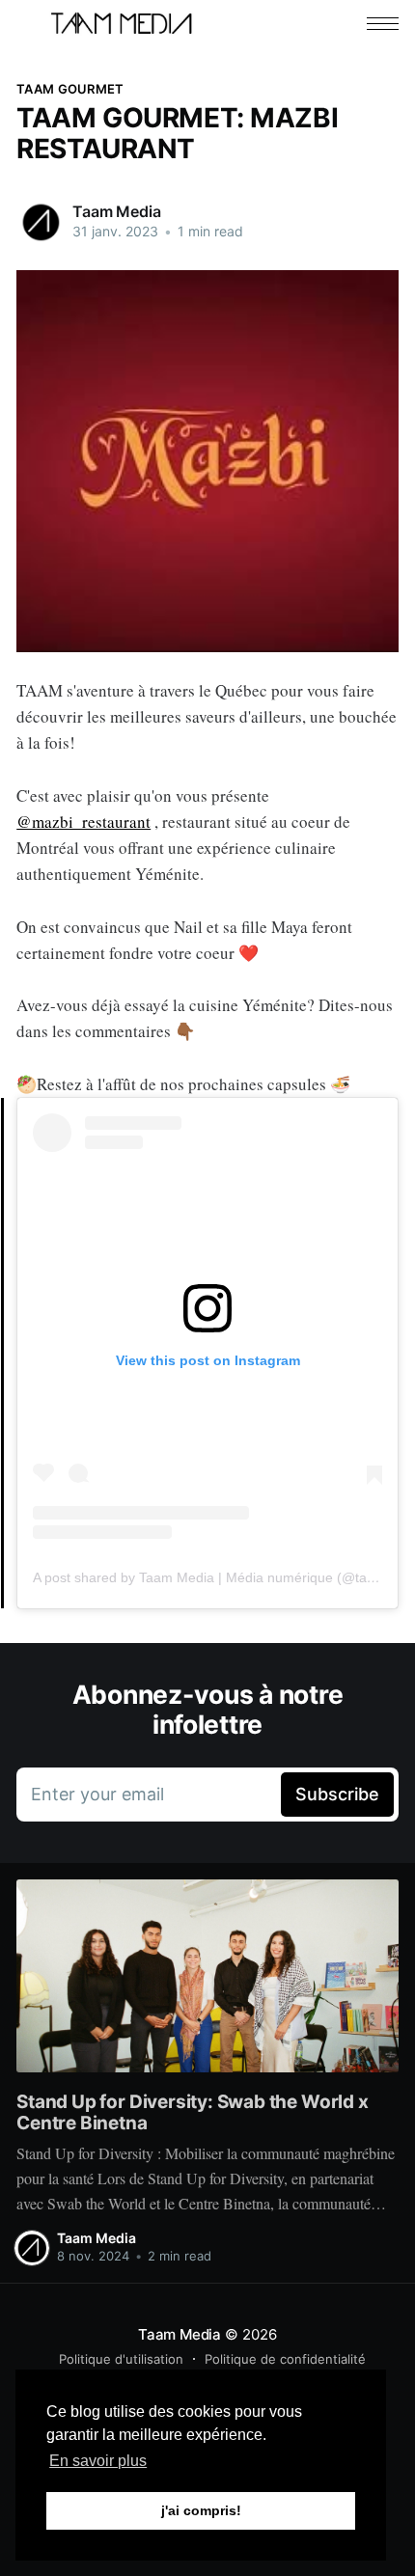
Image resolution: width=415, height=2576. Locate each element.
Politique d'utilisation (121, 2359)
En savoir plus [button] (98, 2461)
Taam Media (116, 211)
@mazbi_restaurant (83, 822)
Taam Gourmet (70, 89)
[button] (383, 24)
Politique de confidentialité (285, 2359)
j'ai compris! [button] (201, 2510)
